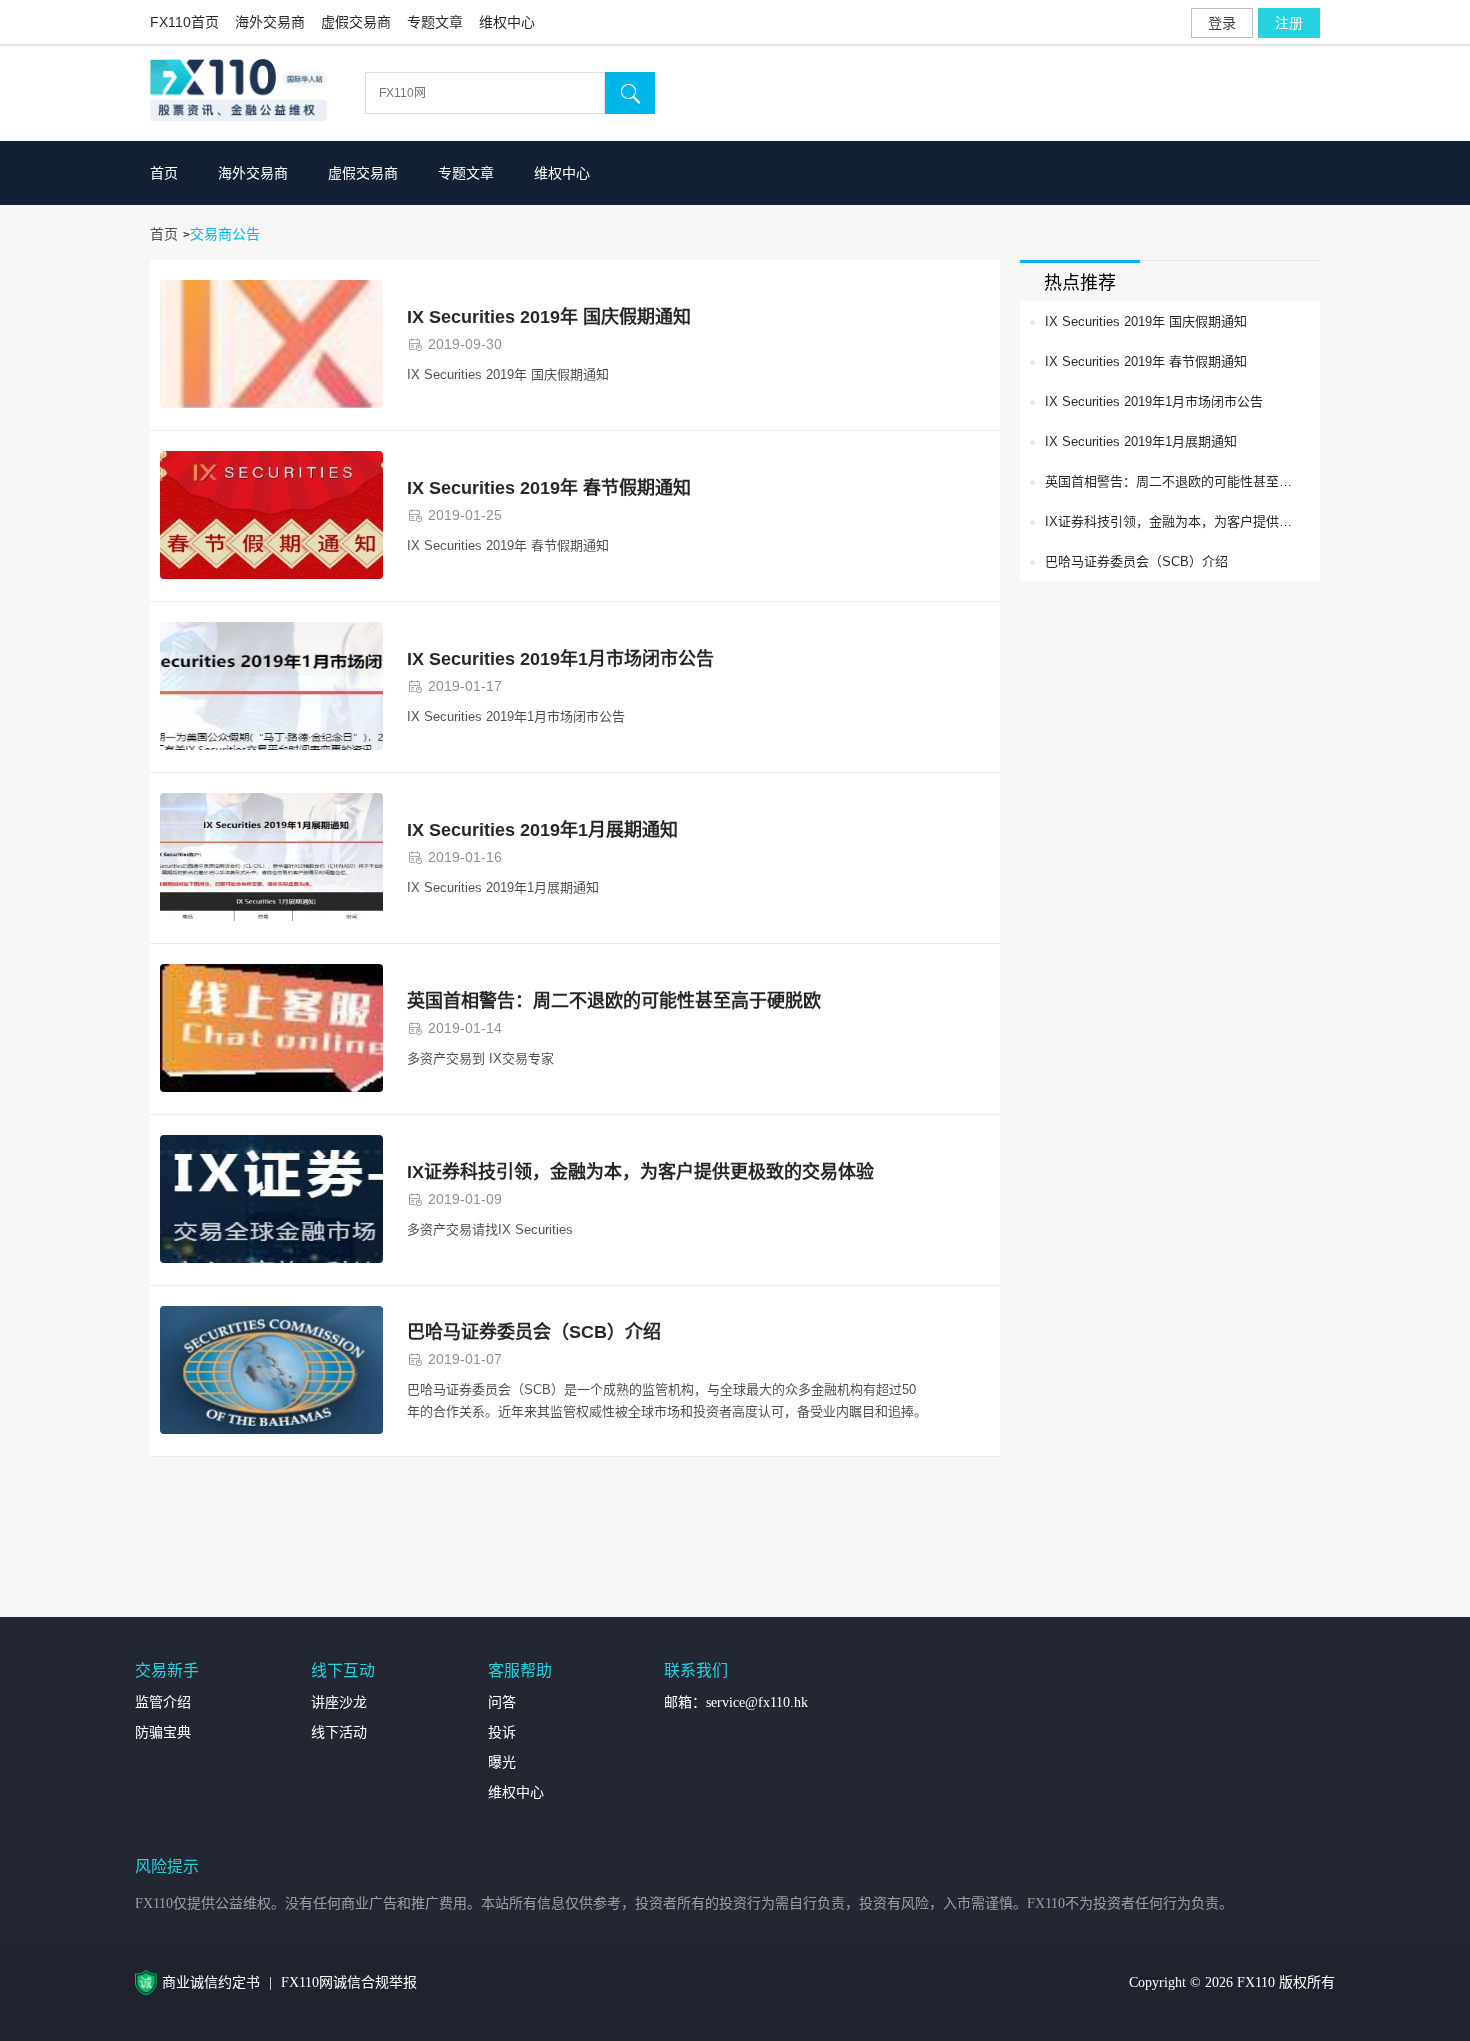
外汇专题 (1442, 2007)
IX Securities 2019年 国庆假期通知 (549, 317)
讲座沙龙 (339, 1702)
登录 (1222, 23)
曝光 (502, 1762)
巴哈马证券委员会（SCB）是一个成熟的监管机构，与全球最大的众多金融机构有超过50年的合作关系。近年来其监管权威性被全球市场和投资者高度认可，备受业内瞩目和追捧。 (667, 1400)
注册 (1289, 23)
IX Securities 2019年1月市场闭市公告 (560, 659)
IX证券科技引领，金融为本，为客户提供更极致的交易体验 (640, 1172)
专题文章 (435, 22)
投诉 (502, 1732)
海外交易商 (270, 22)
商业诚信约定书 (211, 1982)
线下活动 (339, 1732)
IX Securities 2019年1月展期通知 (542, 830)
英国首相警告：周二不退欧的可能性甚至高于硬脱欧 (614, 1001)
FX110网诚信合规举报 (349, 1982)
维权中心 (507, 22)
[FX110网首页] (244, 92)
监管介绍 (163, 1702)
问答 (502, 1702)
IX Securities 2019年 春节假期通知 (549, 488)
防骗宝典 (163, 1732)
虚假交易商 (356, 22)
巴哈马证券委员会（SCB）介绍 (534, 1332)
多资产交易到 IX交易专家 (480, 1058)
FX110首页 (184, 22)
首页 (164, 173)
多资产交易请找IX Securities (490, 1229)
